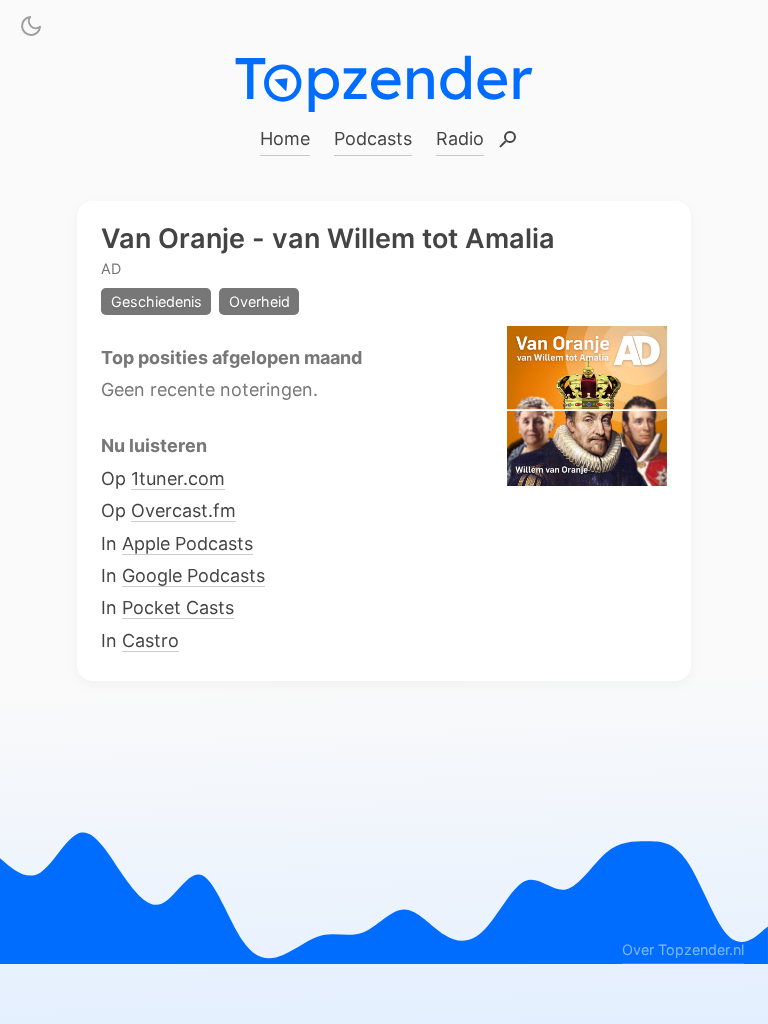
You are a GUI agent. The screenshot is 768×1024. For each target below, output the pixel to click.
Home (285, 138)
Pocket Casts (178, 607)
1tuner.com (178, 477)
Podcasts (373, 138)
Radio (460, 138)
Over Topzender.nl (683, 949)
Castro (150, 639)
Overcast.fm (183, 510)
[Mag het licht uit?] (31, 30)
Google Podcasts (193, 575)
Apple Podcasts (187, 542)
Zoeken (508, 140)
